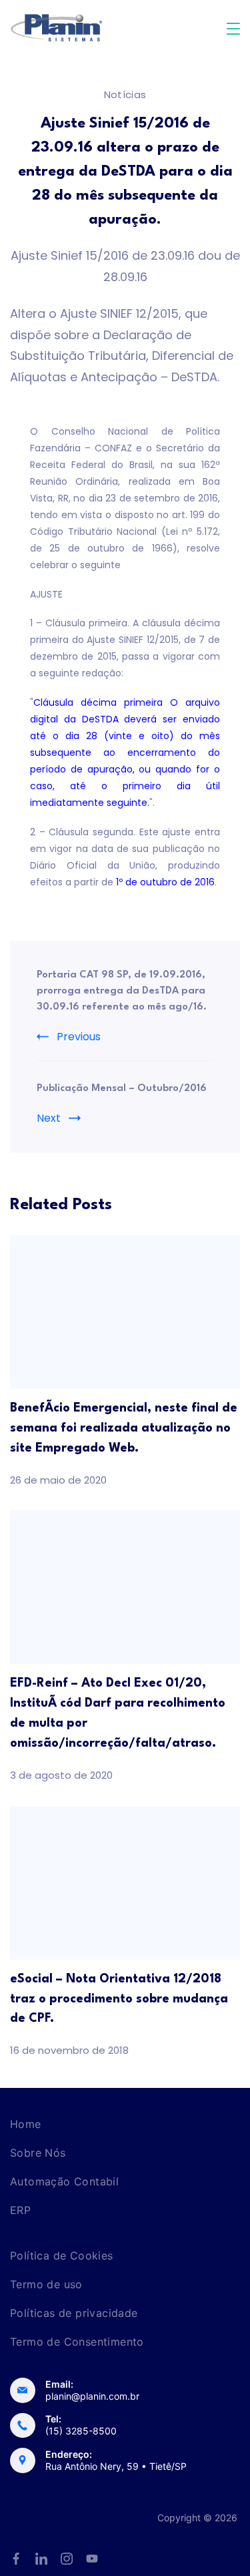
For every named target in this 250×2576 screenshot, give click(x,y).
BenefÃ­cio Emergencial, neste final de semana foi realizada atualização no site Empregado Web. (124, 1428)
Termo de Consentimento (77, 2342)
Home (26, 2124)
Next (49, 1118)
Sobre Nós (38, 2153)
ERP (20, 2210)
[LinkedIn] (41, 2559)
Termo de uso (46, 2284)
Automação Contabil (64, 2181)
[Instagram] (67, 2559)
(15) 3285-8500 (81, 2431)
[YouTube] (92, 2559)
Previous (79, 1037)
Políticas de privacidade (74, 2313)
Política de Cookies (62, 2256)
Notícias (125, 94)
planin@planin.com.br (92, 2396)
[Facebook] (16, 2559)
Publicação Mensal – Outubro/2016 (122, 1089)
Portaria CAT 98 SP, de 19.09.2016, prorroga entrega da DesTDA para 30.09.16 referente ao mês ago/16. (122, 991)
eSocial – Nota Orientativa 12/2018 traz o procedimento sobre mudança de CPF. (119, 1999)
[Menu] (233, 29)
